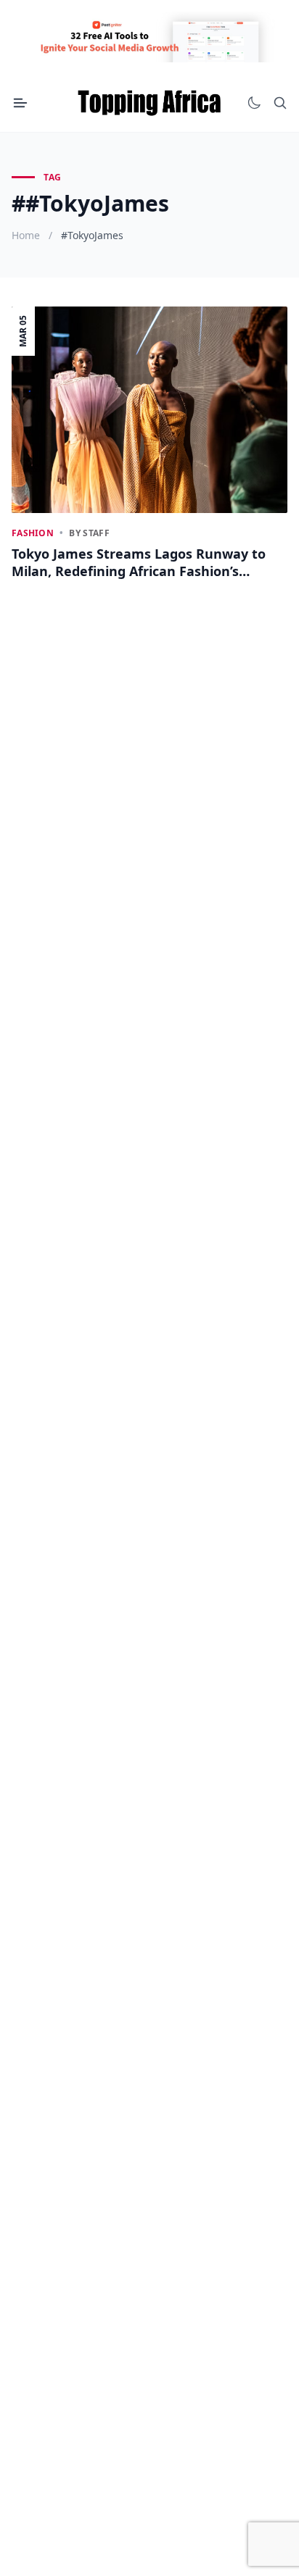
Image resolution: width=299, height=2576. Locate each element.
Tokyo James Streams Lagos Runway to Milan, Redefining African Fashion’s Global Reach (139, 563)
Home (26, 235)
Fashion (33, 533)
